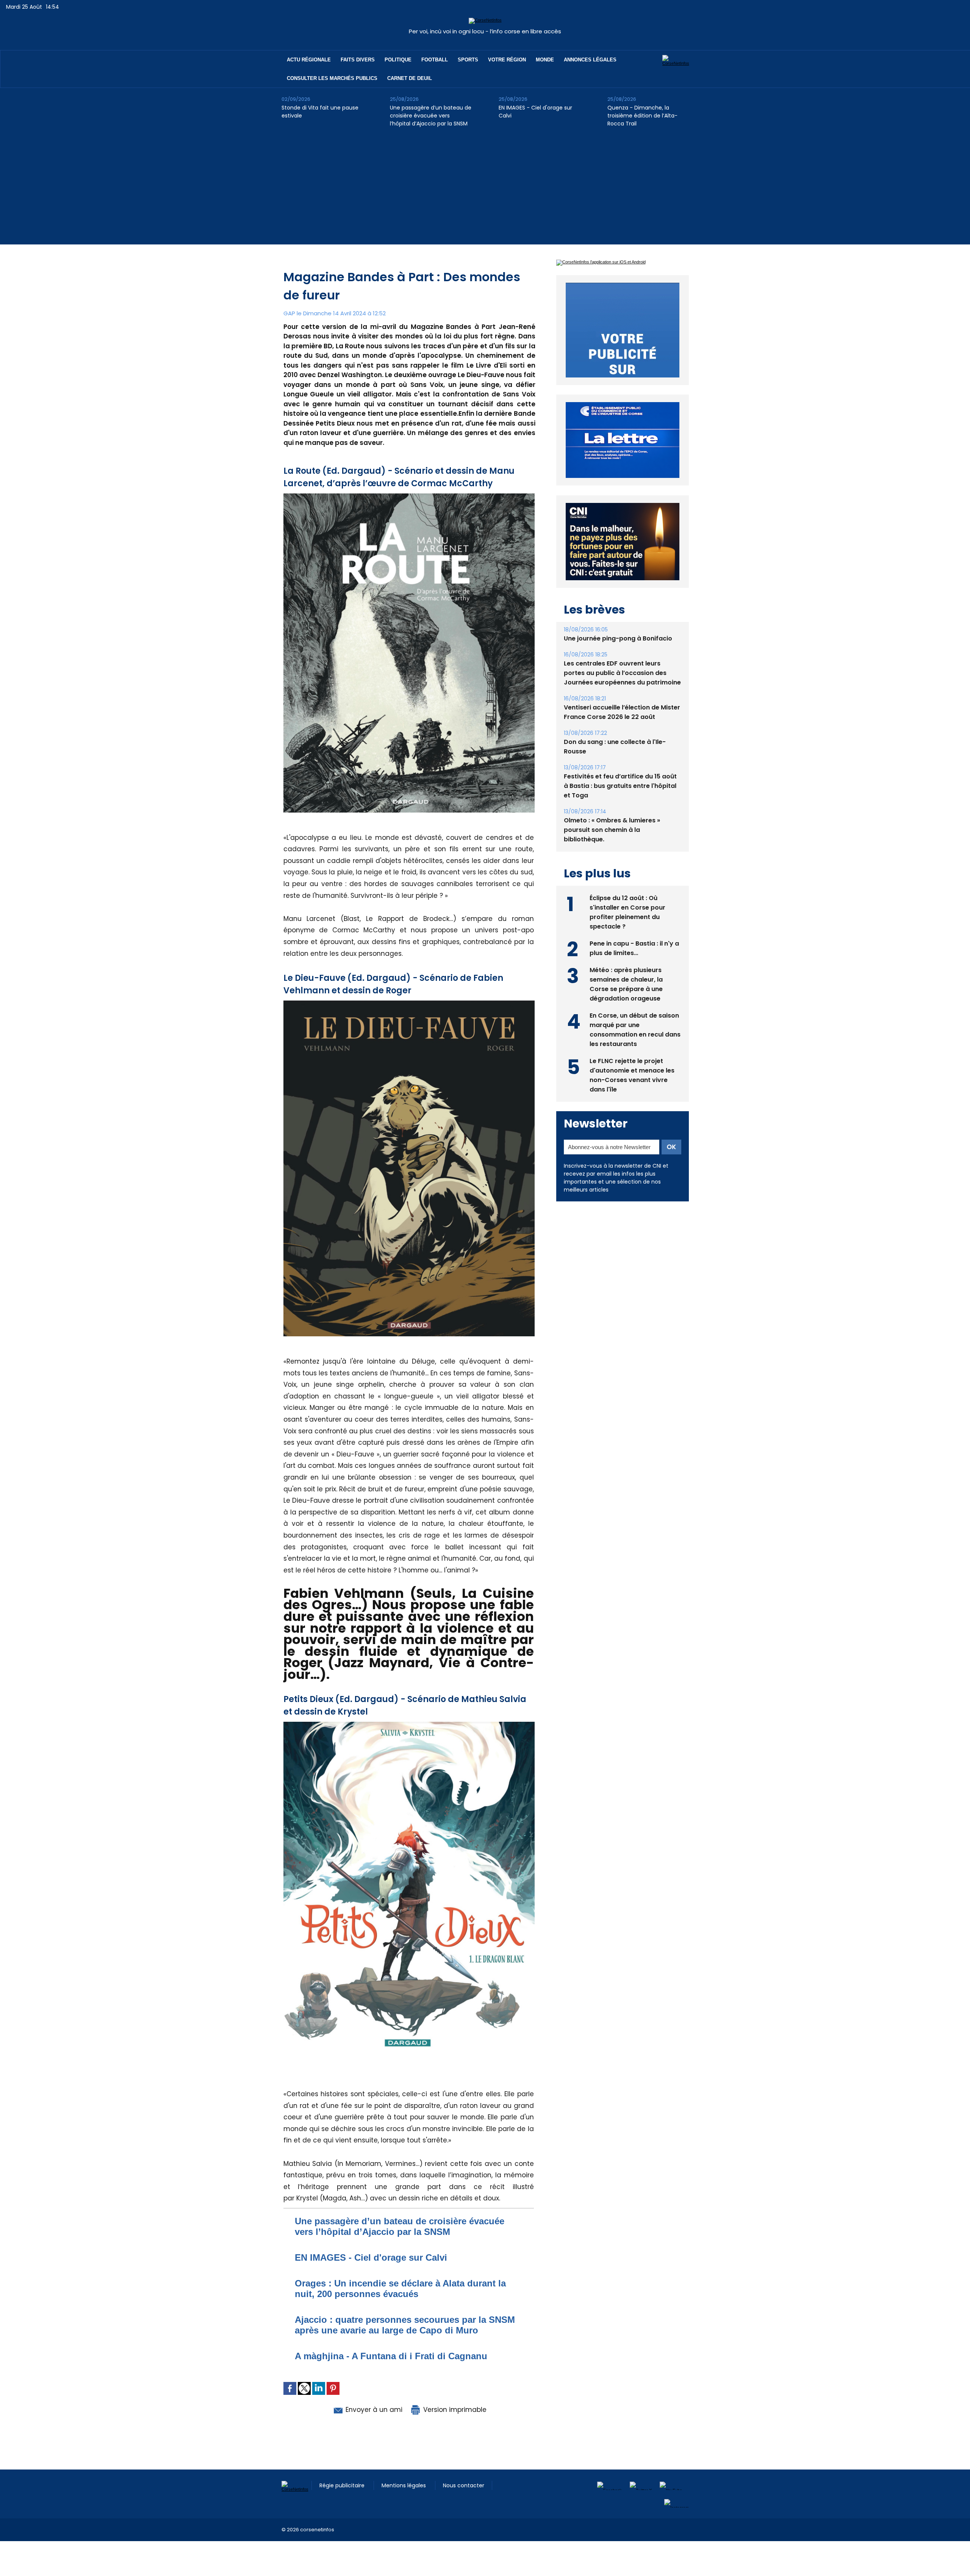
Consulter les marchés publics (332, 78)
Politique (398, 60)
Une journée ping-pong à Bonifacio (618, 656)
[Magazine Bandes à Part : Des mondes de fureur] (409, 496)
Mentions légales (404, 2485)
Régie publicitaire (343, 2485)
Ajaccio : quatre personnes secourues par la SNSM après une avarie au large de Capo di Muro (405, 2325)
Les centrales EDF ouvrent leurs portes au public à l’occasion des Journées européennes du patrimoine (622, 690)
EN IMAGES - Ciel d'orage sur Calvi (535, 112)
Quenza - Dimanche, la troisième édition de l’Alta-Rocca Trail (642, 116)
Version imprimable (454, 2410)
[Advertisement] (485, 191)
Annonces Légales (590, 60)
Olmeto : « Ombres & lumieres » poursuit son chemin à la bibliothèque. (612, 847)
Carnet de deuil (410, 78)
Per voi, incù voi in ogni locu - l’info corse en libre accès (485, 31)
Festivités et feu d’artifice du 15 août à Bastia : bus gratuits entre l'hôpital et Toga (620, 803)
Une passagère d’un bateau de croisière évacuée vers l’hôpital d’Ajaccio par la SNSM (431, 116)
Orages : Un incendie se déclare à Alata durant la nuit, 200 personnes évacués (400, 2289)
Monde (545, 60)
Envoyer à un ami (373, 2410)
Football (435, 60)
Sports (468, 60)
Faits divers (358, 60)
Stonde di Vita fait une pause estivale (320, 112)
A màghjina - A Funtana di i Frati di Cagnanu (391, 2356)
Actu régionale (309, 60)
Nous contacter (464, 2485)
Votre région (507, 60)
